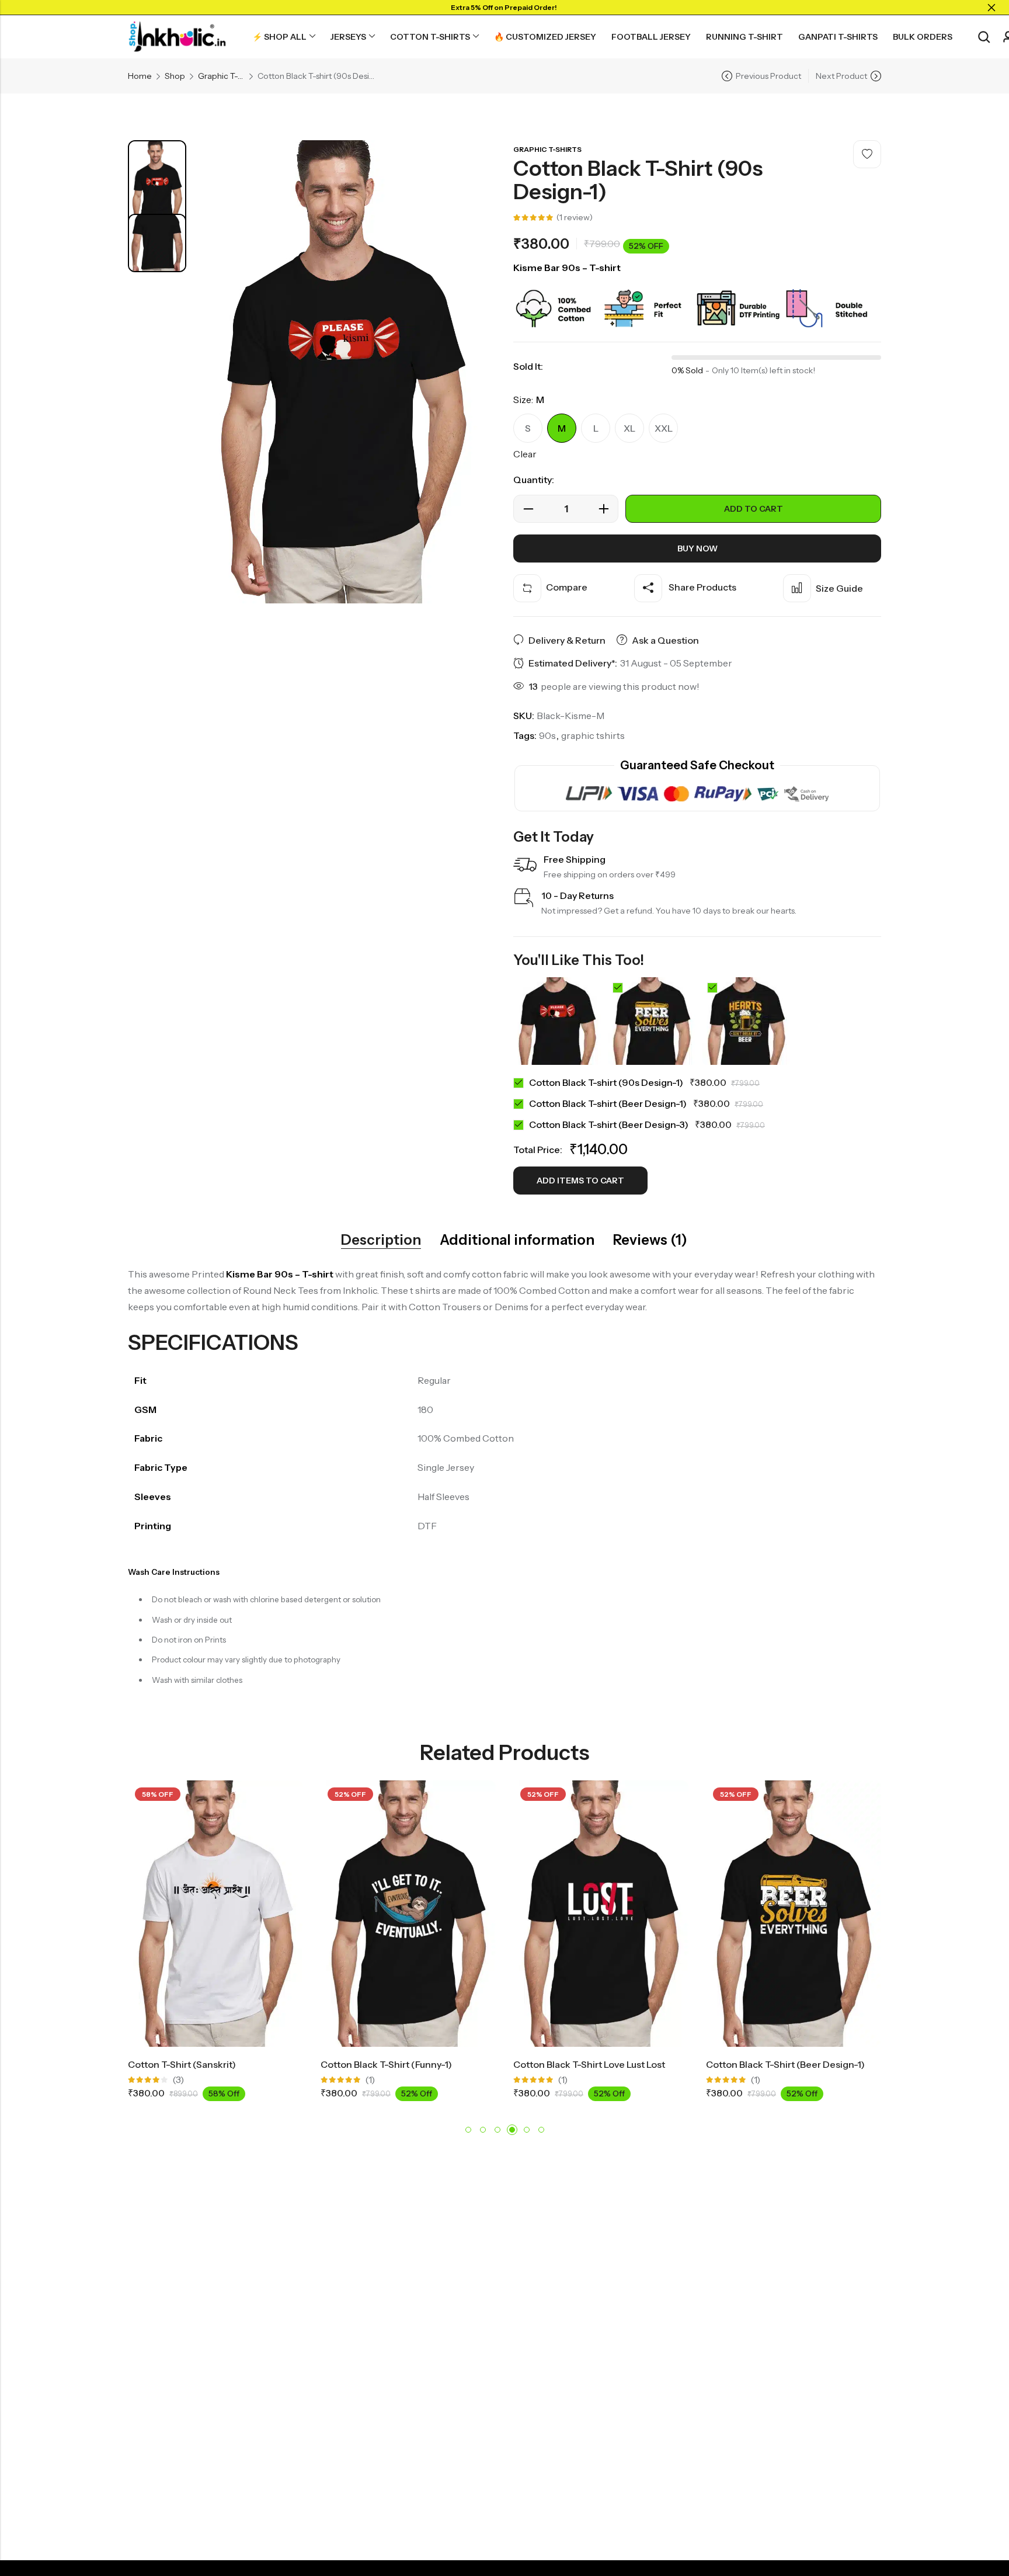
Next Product (841, 76)
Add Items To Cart (580, 1181)
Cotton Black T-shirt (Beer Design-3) (609, 1124)
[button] (468, 2130)
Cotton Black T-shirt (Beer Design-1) (608, 1103)
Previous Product (768, 76)
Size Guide (839, 588)
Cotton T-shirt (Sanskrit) (182, 2064)
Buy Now (697, 548)
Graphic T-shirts (221, 76)
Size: (523, 400)
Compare (567, 587)
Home (140, 76)
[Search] (984, 37)
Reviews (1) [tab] (650, 1240)
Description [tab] (381, 1240)
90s (547, 735)
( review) (575, 217)
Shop (175, 76)
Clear (525, 454)
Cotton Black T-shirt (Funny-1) (386, 2064)
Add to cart (754, 509)
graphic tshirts (593, 735)
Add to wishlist (867, 154)
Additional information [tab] (517, 1240)
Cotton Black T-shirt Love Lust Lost (589, 2064)
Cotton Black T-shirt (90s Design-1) (606, 1082)
